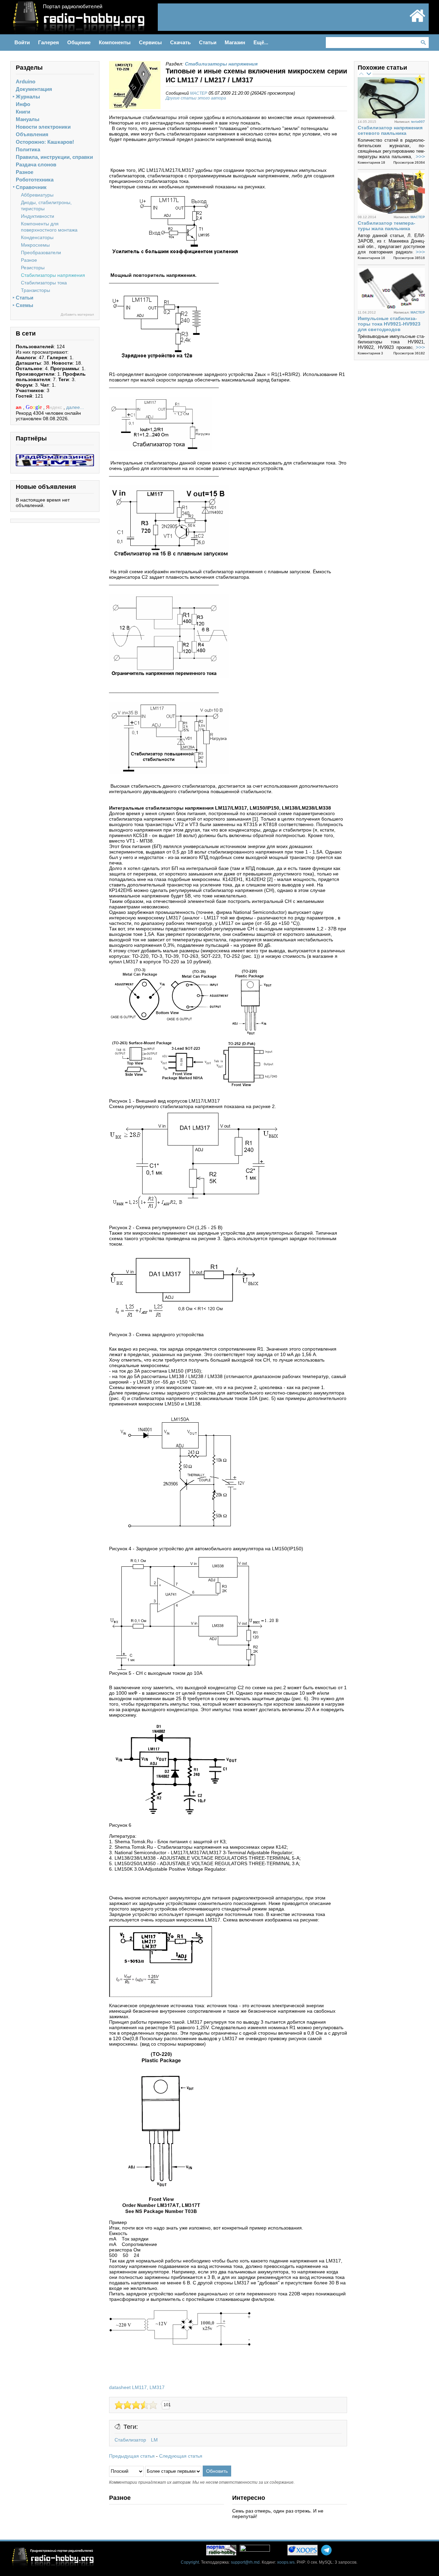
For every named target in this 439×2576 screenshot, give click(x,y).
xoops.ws (286, 2562)
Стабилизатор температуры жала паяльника (387, 226)
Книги (23, 112)
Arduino (26, 81)
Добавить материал (77, 314)
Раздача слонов (36, 164)
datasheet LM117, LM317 (137, 2387)
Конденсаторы (37, 237)
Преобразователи (41, 252)
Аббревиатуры (37, 195)
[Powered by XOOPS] (302, 2550)
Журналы (28, 97)
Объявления (32, 134)
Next (369, 73)
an (19, 407)
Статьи (25, 298)
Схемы (25, 305)
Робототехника (35, 180)
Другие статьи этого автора (196, 98)
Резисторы (33, 268)
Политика (28, 149)
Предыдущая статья (132, 2456)
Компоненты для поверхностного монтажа (49, 227)
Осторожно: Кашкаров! (45, 142)
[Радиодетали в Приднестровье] (55, 457)
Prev (361, 73)
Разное (25, 172)
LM (154, 2440)
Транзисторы (35, 290)
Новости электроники (43, 127)
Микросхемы (35, 245)
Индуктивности (38, 216)
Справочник (31, 187)
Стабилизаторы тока (44, 283)
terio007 (418, 122)
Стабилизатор (130, 2440)
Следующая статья (181, 2456)
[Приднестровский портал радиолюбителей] (417, 21)
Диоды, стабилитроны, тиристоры (46, 205)
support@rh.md (245, 2562)
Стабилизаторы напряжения (53, 275)
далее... (75, 407)
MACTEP (199, 93)
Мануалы (28, 119)
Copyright (190, 2562)
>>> (420, 157)
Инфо (23, 104)
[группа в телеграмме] (326, 2550)
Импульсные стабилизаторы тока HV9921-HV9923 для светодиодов (389, 324)
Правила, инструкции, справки (54, 157)
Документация (34, 89)
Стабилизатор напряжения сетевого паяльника (390, 130)
